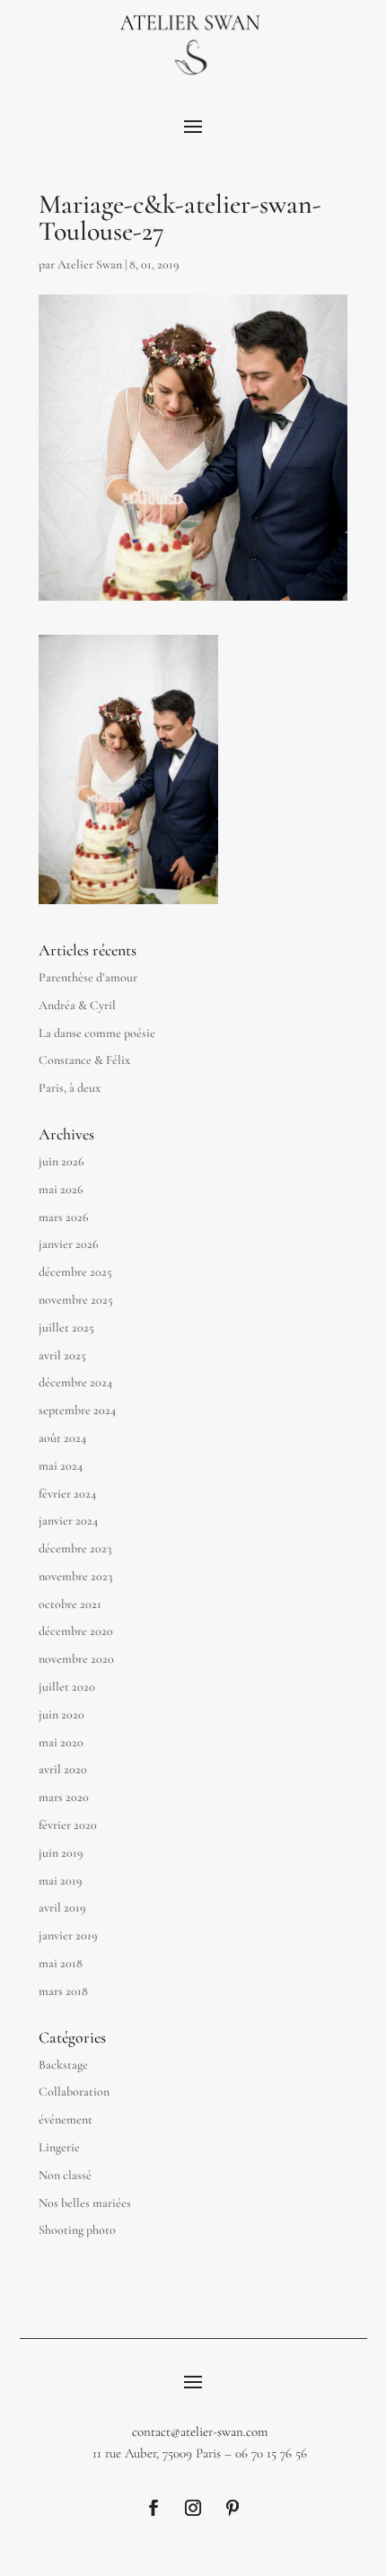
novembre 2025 (76, 1300)
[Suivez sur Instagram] (193, 2508)
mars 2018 (63, 1991)
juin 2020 (61, 1714)
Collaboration (74, 2092)
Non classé (65, 2175)
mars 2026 (64, 1217)
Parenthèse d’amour (88, 977)
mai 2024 (61, 1466)
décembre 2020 (76, 1631)
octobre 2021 (70, 1604)
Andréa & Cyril (77, 1005)
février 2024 (67, 1494)
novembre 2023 (75, 1576)
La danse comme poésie (97, 1033)
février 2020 (68, 1825)
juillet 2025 (66, 1328)
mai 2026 (61, 1189)
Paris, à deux (70, 1088)
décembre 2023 (75, 1548)
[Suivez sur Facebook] (154, 2508)
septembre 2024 (77, 1410)
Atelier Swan (90, 264)
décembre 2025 (75, 1272)
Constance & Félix (84, 1060)
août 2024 (62, 1438)
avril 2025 (62, 1355)
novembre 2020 (76, 1659)
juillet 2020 (67, 1687)
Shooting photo (77, 2230)
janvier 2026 (69, 1244)
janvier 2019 (68, 1935)
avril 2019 (62, 1908)
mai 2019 (61, 1881)
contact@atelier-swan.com (200, 2431)
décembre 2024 (75, 1382)
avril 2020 (63, 1769)
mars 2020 (64, 1797)
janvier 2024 (68, 1521)
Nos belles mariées (85, 2203)
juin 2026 (61, 1161)
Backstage (63, 2065)
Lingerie (59, 2147)
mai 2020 (61, 1742)
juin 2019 (61, 1853)
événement (66, 2119)
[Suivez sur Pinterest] (232, 2508)
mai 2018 (61, 1963)
